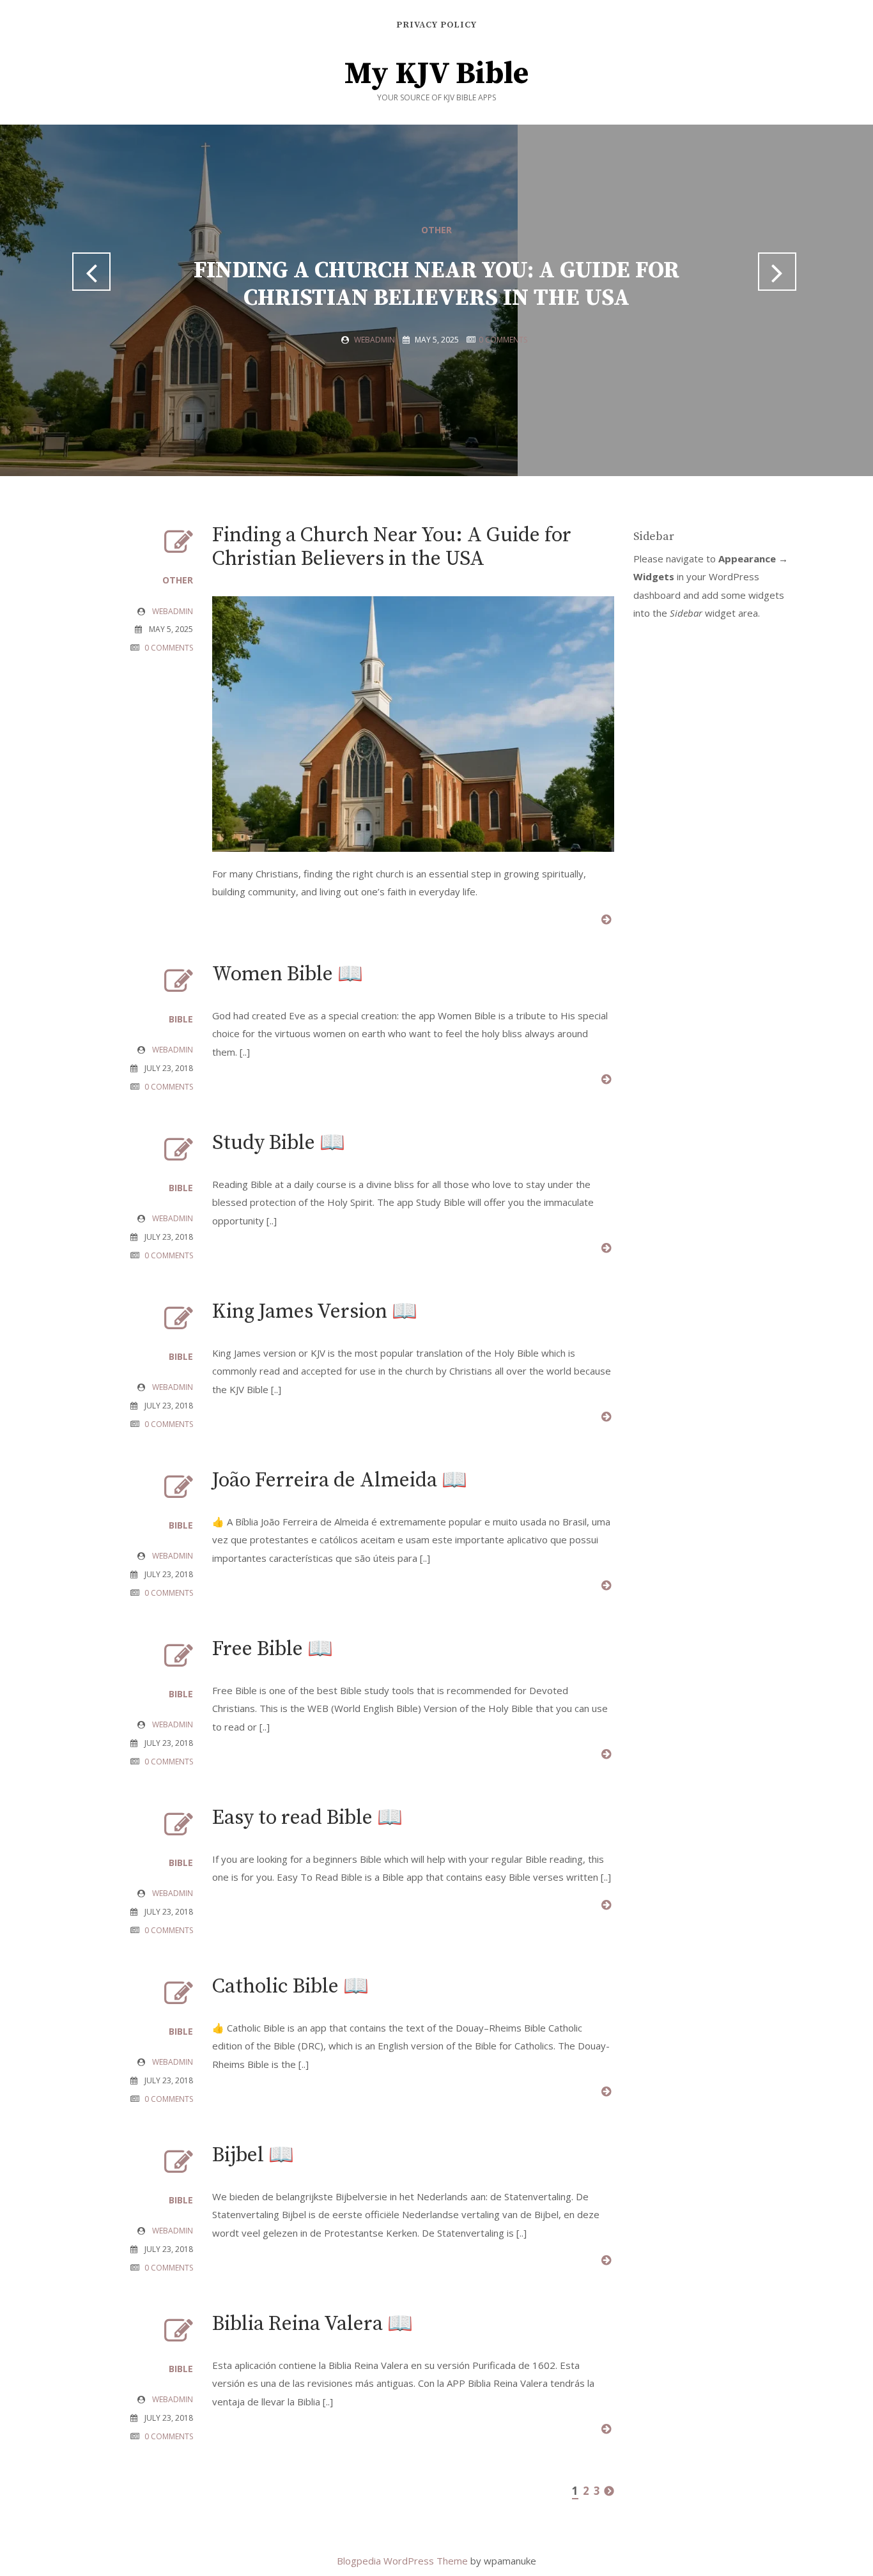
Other (436, 230)
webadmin (375, 340)
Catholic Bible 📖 (290, 1987)
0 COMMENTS (503, 340)
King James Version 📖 (315, 1312)
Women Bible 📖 (288, 975)
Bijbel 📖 (253, 2156)
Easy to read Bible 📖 (307, 1818)
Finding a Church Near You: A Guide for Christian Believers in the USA (436, 284)
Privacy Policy (436, 25)
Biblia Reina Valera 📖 (313, 2324)
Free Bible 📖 (273, 1649)
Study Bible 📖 (279, 1143)
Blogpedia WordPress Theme (404, 2561)
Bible (181, 1019)
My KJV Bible (436, 74)
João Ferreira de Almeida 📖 (340, 1481)
